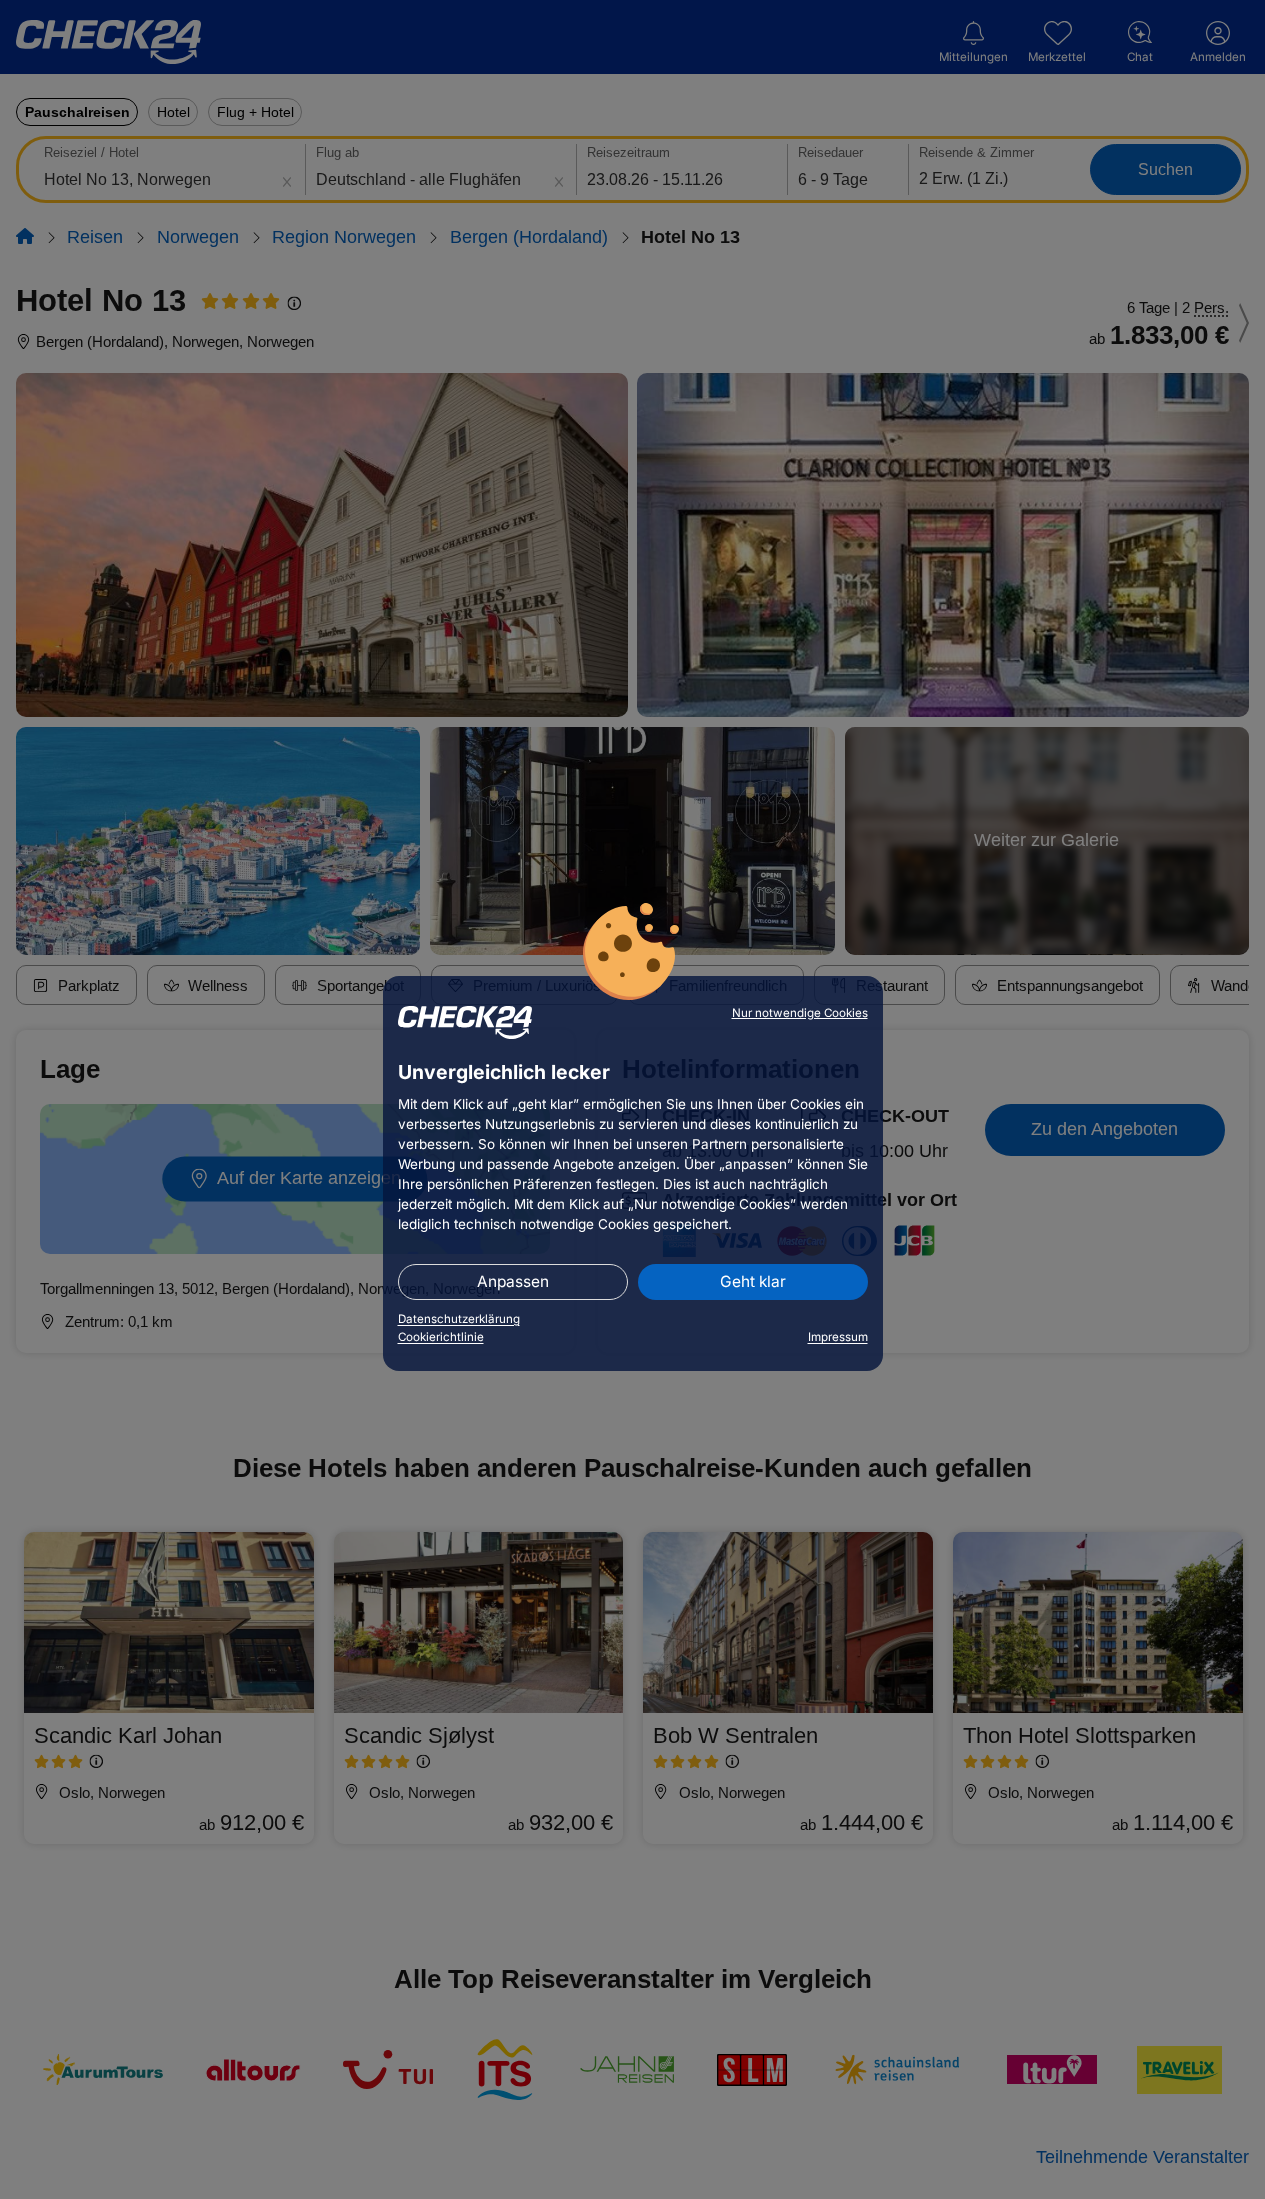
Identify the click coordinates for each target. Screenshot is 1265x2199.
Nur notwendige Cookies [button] (800, 1013)
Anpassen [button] (513, 1281)
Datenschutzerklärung (459, 1319)
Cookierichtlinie (441, 1337)
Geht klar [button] (753, 1281)
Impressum (838, 1337)
